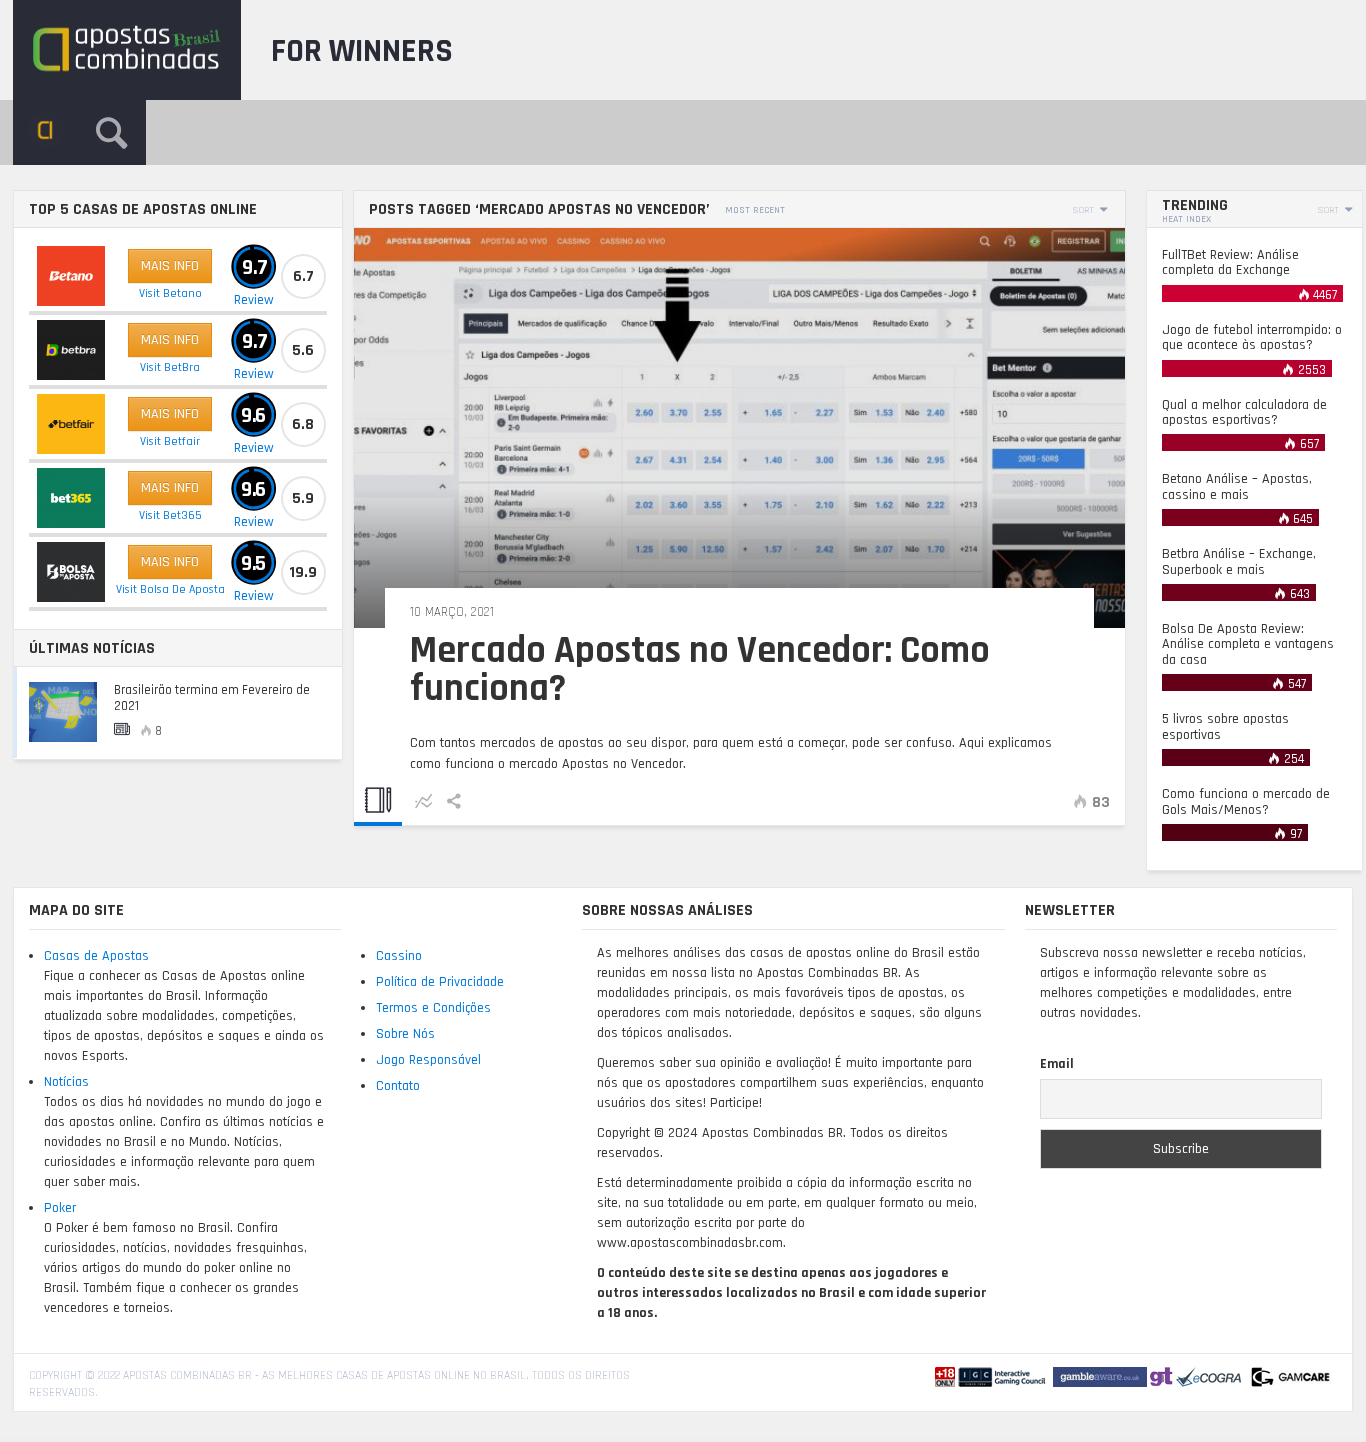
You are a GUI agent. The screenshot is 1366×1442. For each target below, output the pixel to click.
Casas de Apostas (96, 956)
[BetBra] (71, 350)
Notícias (66, 1082)
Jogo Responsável (428, 1060)
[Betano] (71, 276)
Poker (60, 1208)
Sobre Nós (405, 1034)
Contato (398, 1086)
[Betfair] (71, 424)
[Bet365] (71, 498)
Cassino (399, 956)
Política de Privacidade (440, 982)
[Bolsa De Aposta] (71, 572)
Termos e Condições (433, 1008)
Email (1057, 1064)
